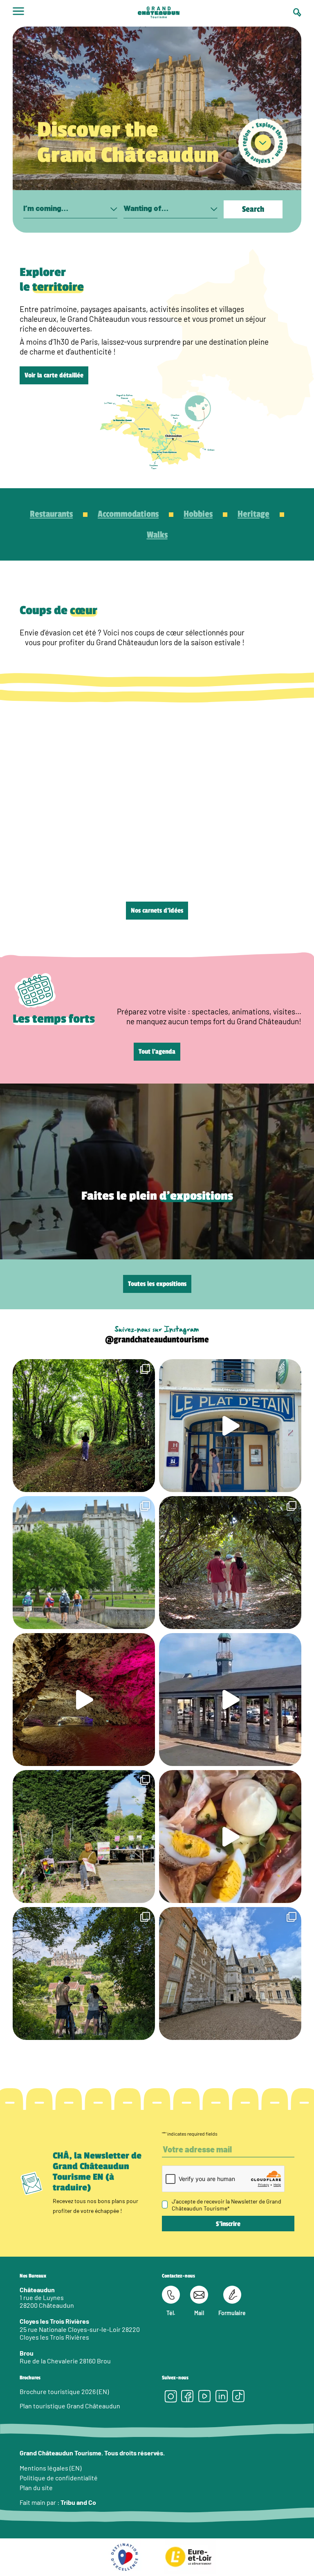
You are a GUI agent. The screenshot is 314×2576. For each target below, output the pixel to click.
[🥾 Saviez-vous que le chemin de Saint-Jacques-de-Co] (84, 1563)
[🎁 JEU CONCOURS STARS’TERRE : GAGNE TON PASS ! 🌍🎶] (230, 1974)
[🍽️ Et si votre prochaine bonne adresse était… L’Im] (230, 1837)
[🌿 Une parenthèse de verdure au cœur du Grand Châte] (230, 1563)
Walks (157, 535)
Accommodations (128, 514)
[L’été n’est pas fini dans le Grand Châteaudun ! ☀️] (84, 1837)
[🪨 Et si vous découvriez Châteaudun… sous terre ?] (84, 1700)
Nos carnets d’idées (157, 911)
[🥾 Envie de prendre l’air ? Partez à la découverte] (84, 1426)
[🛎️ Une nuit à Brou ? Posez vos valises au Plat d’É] (230, 1700)
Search (253, 209)
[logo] (159, 13)
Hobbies (198, 514)
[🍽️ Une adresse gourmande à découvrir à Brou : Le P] (230, 1426)
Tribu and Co (78, 2502)
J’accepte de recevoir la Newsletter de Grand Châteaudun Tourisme (227, 2205)
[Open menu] (18, 13)
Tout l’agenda (157, 1052)
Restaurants (51, 514)
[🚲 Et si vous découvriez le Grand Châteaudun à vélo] (84, 1974)
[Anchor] (263, 143)
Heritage (253, 514)
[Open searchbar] (297, 12)
